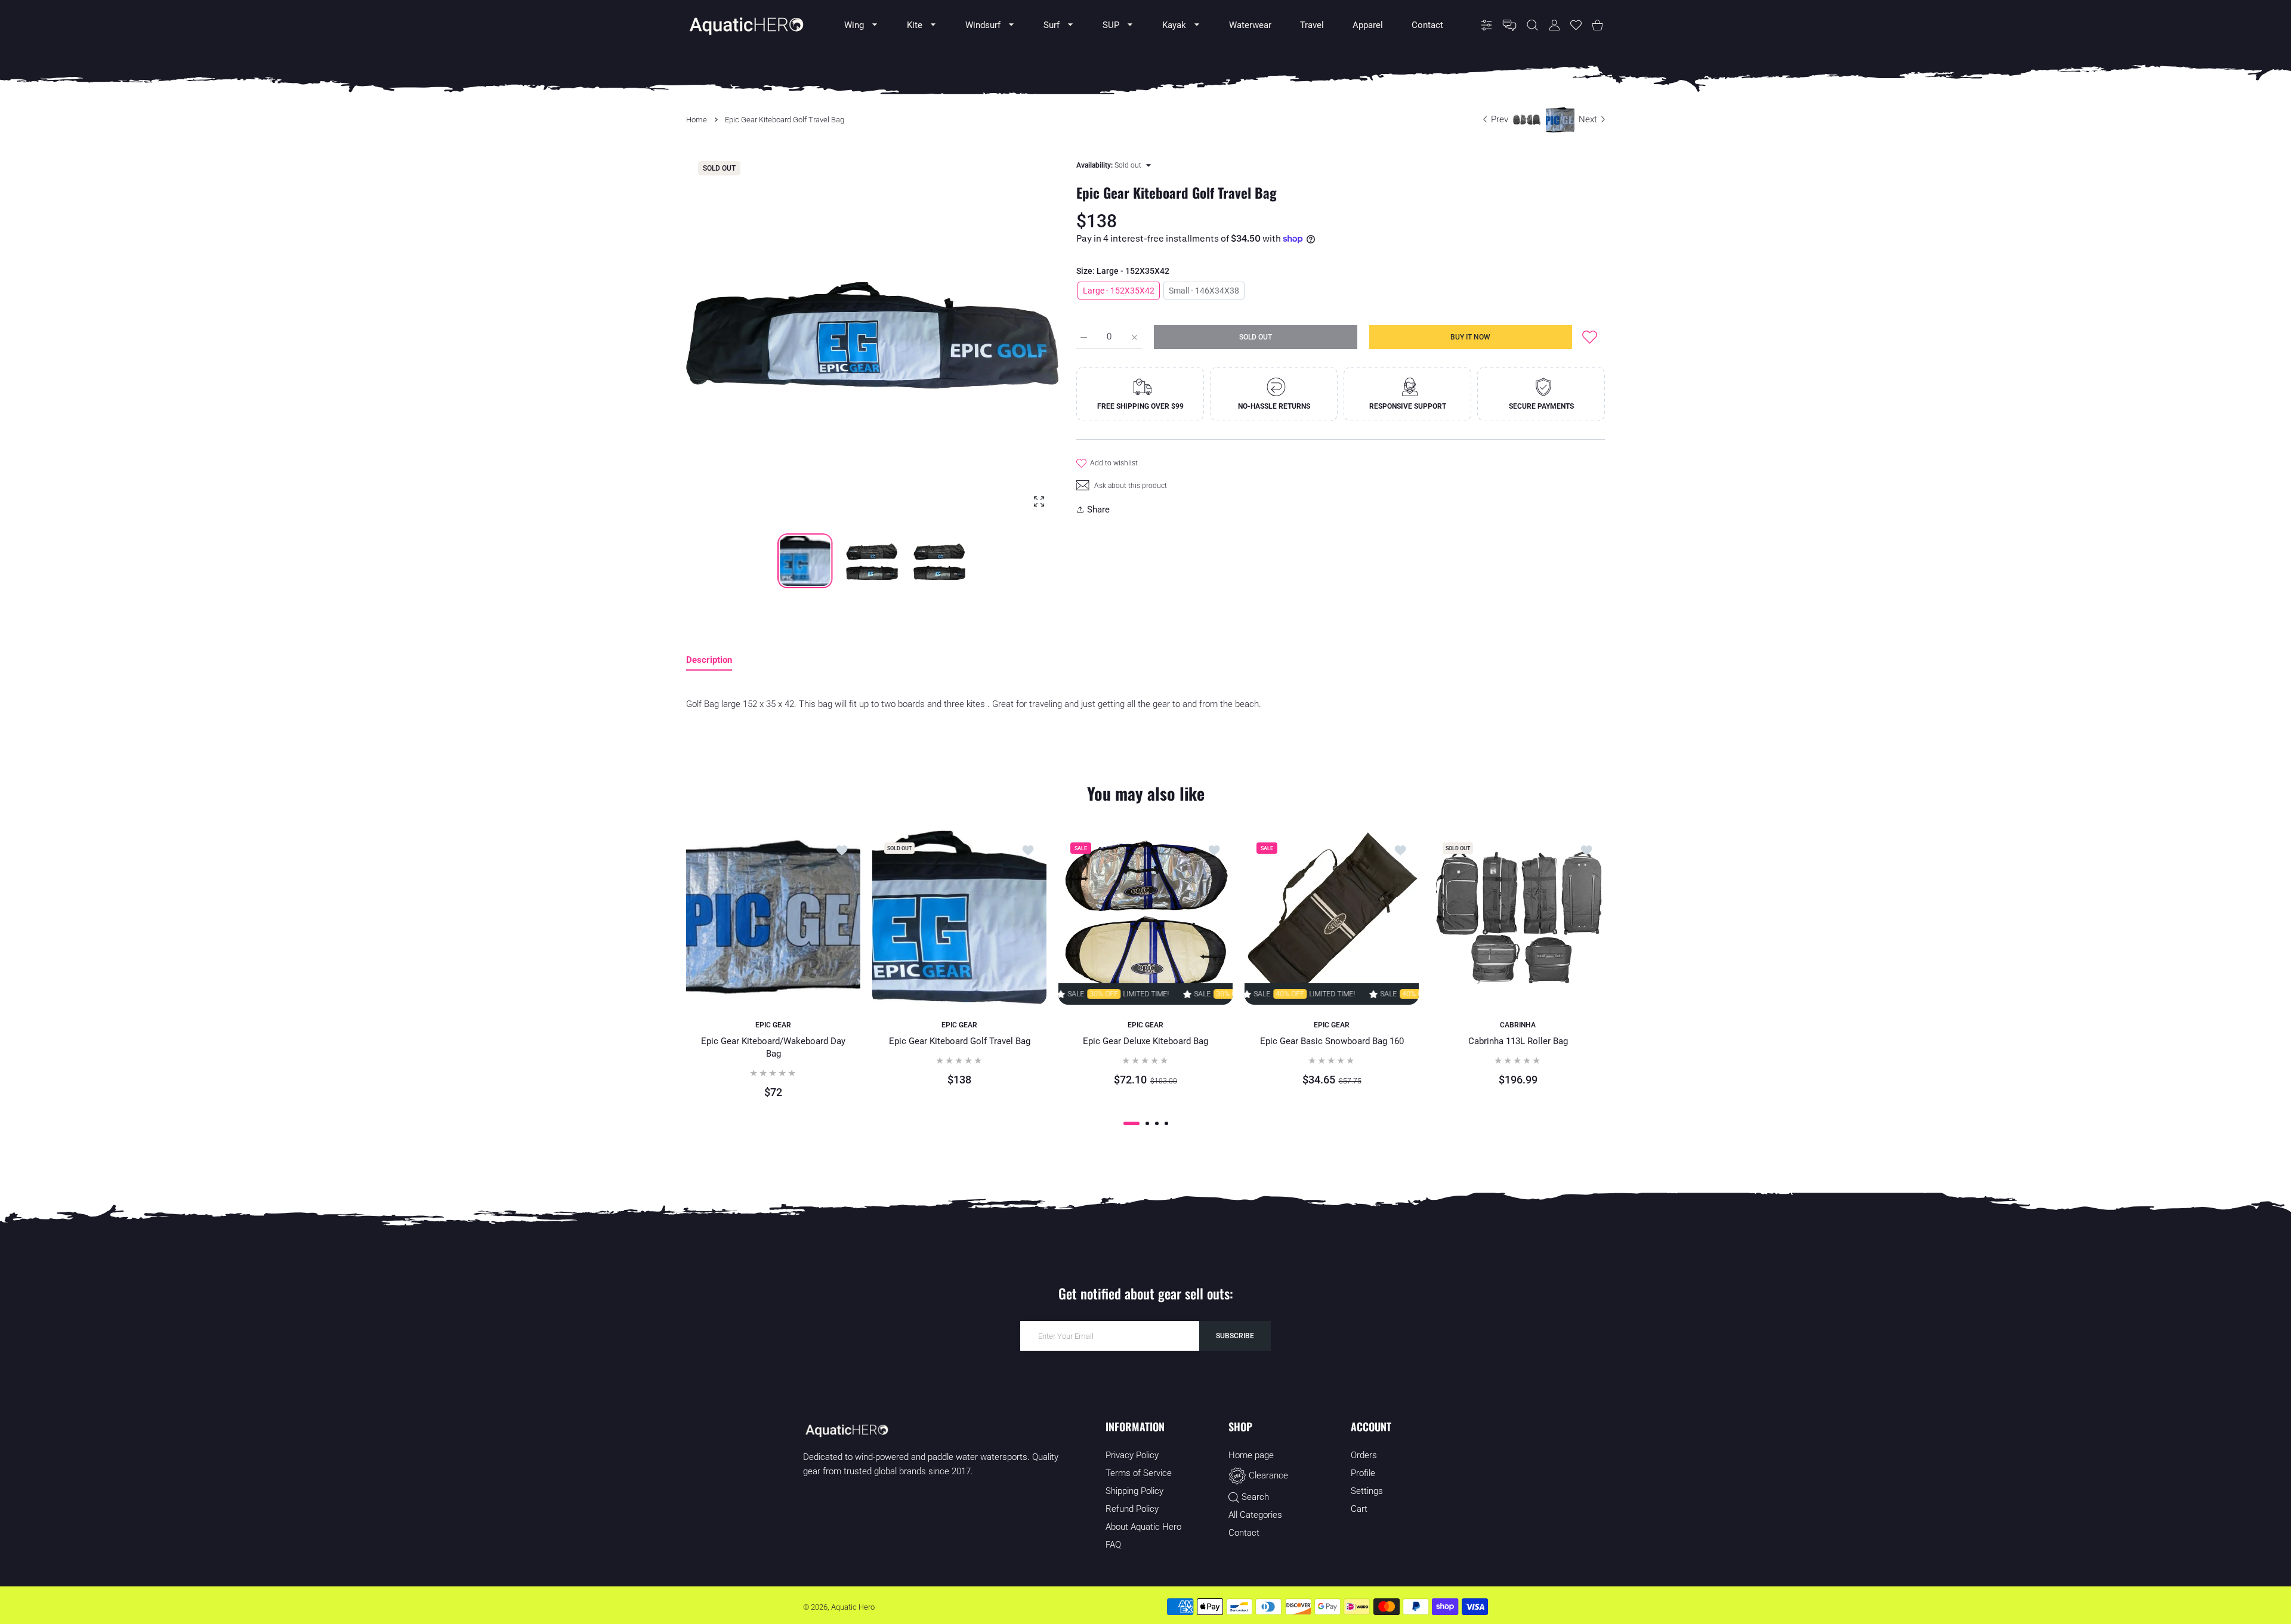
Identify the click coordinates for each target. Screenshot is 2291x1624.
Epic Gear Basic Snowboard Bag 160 (1332, 1041)
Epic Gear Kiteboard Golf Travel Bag (960, 1041)
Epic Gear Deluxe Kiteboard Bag (1145, 1041)
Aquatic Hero (853, 1607)
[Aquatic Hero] (746, 25)
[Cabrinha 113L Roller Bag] (1518, 918)
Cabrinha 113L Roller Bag (1518, 1041)
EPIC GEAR (773, 1025)
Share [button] (1098, 510)
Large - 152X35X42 (1119, 291)
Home (697, 120)
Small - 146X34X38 (1204, 291)
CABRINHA (1518, 1025)
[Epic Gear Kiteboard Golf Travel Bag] (959, 918)
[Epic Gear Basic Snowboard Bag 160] (1332, 918)
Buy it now (1470, 337)
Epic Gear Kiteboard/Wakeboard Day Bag (773, 1047)
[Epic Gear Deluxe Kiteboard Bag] (1145, 918)
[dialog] (1532, 25)
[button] (1021, 336)
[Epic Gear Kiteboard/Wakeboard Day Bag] (773, 918)
